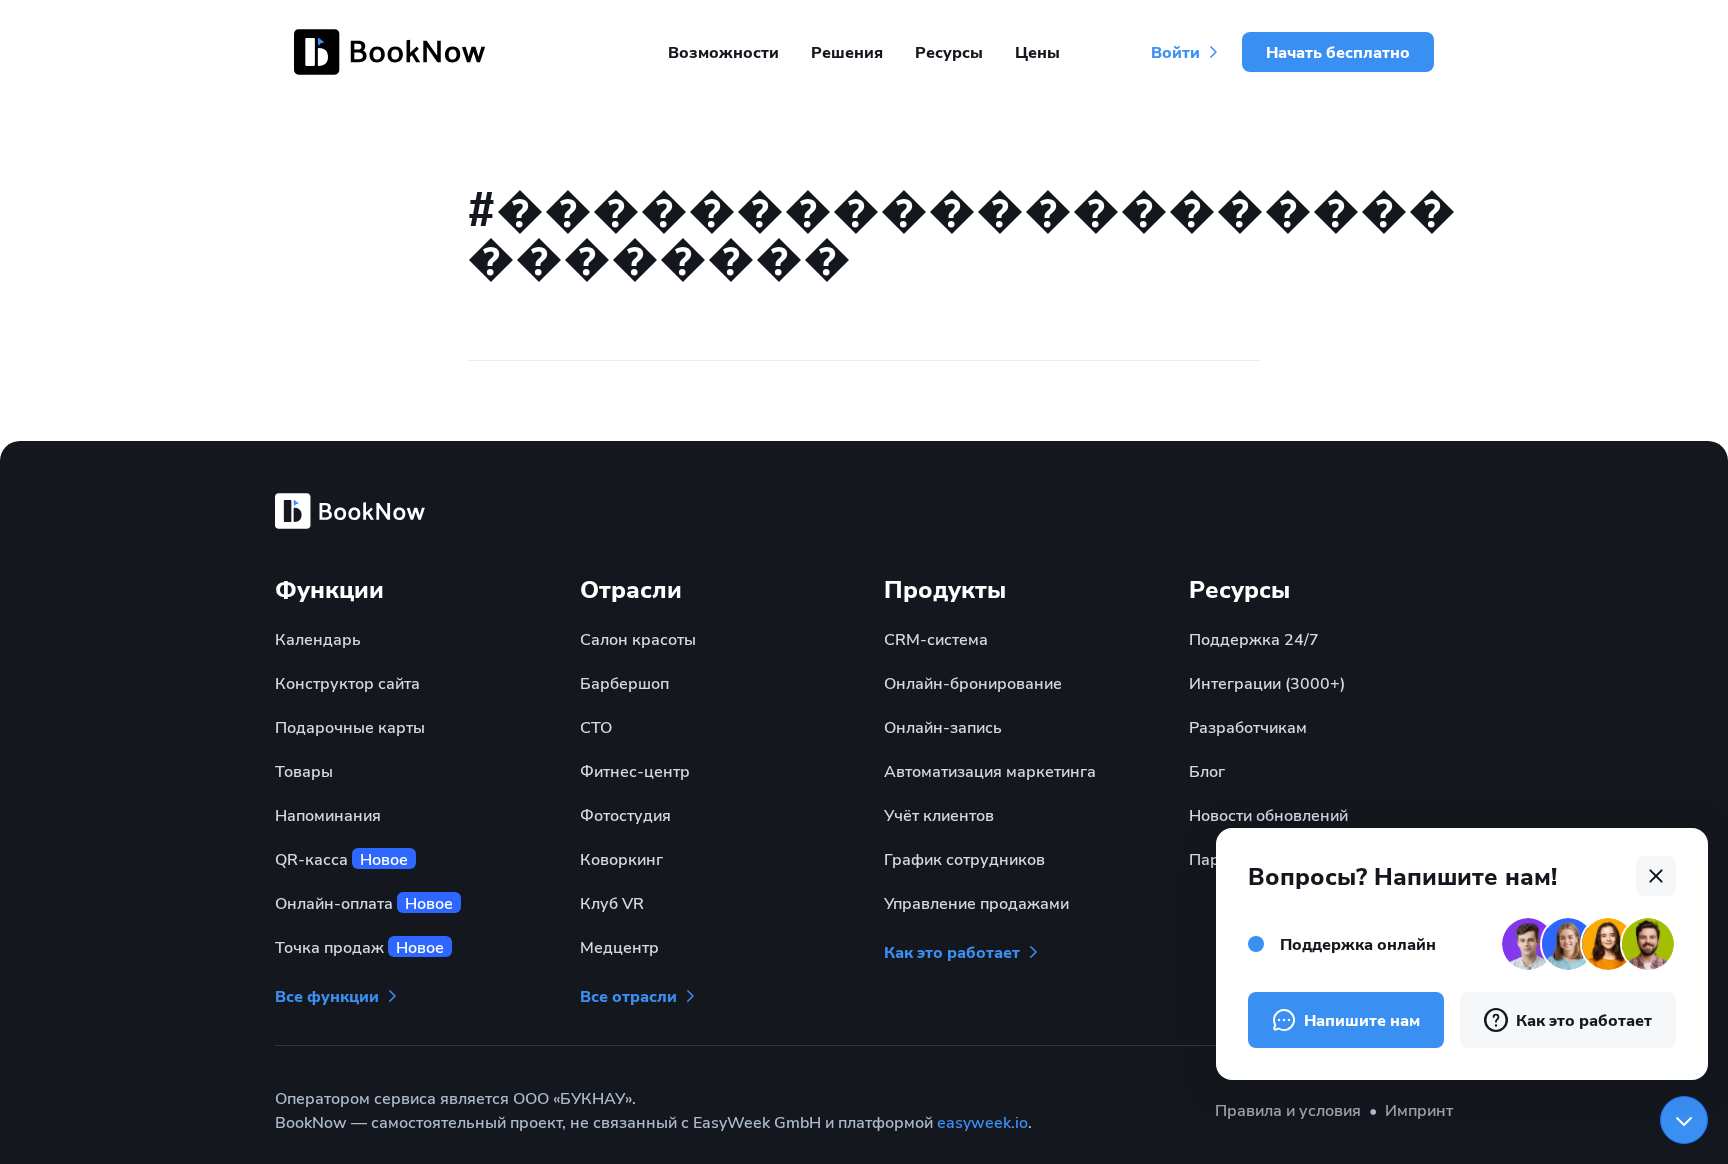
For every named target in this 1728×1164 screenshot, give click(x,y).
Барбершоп (624, 682)
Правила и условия (1288, 1109)
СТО (596, 726)
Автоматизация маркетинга (990, 770)
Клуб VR (612, 902)
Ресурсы (949, 52)
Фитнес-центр (635, 770)
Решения (847, 52)
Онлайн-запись (943, 726)
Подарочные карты (350, 726)
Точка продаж (359, 946)
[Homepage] (393, 52)
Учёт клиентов (939, 814)
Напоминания (328, 814)
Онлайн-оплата (364, 902)
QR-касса (341, 858)
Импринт (1419, 1109)
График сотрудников (964, 858)
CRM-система (936, 638)
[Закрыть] (1684, 1120)
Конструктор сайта (347, 682)
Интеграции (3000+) (1267, 682)
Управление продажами (976, 902)
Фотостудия (625, 814)
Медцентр (619, 946)
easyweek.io (982, 1121)
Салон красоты (638, 638)
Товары (304, 770)
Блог (1207, 770)
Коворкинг (621, 858)
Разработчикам (1248, 726)
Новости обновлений (1268, 814)
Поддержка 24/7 (1254, 638)
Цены (1037, 52)
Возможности (723, 52)
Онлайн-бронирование (973, 682)
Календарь (318, 638)
